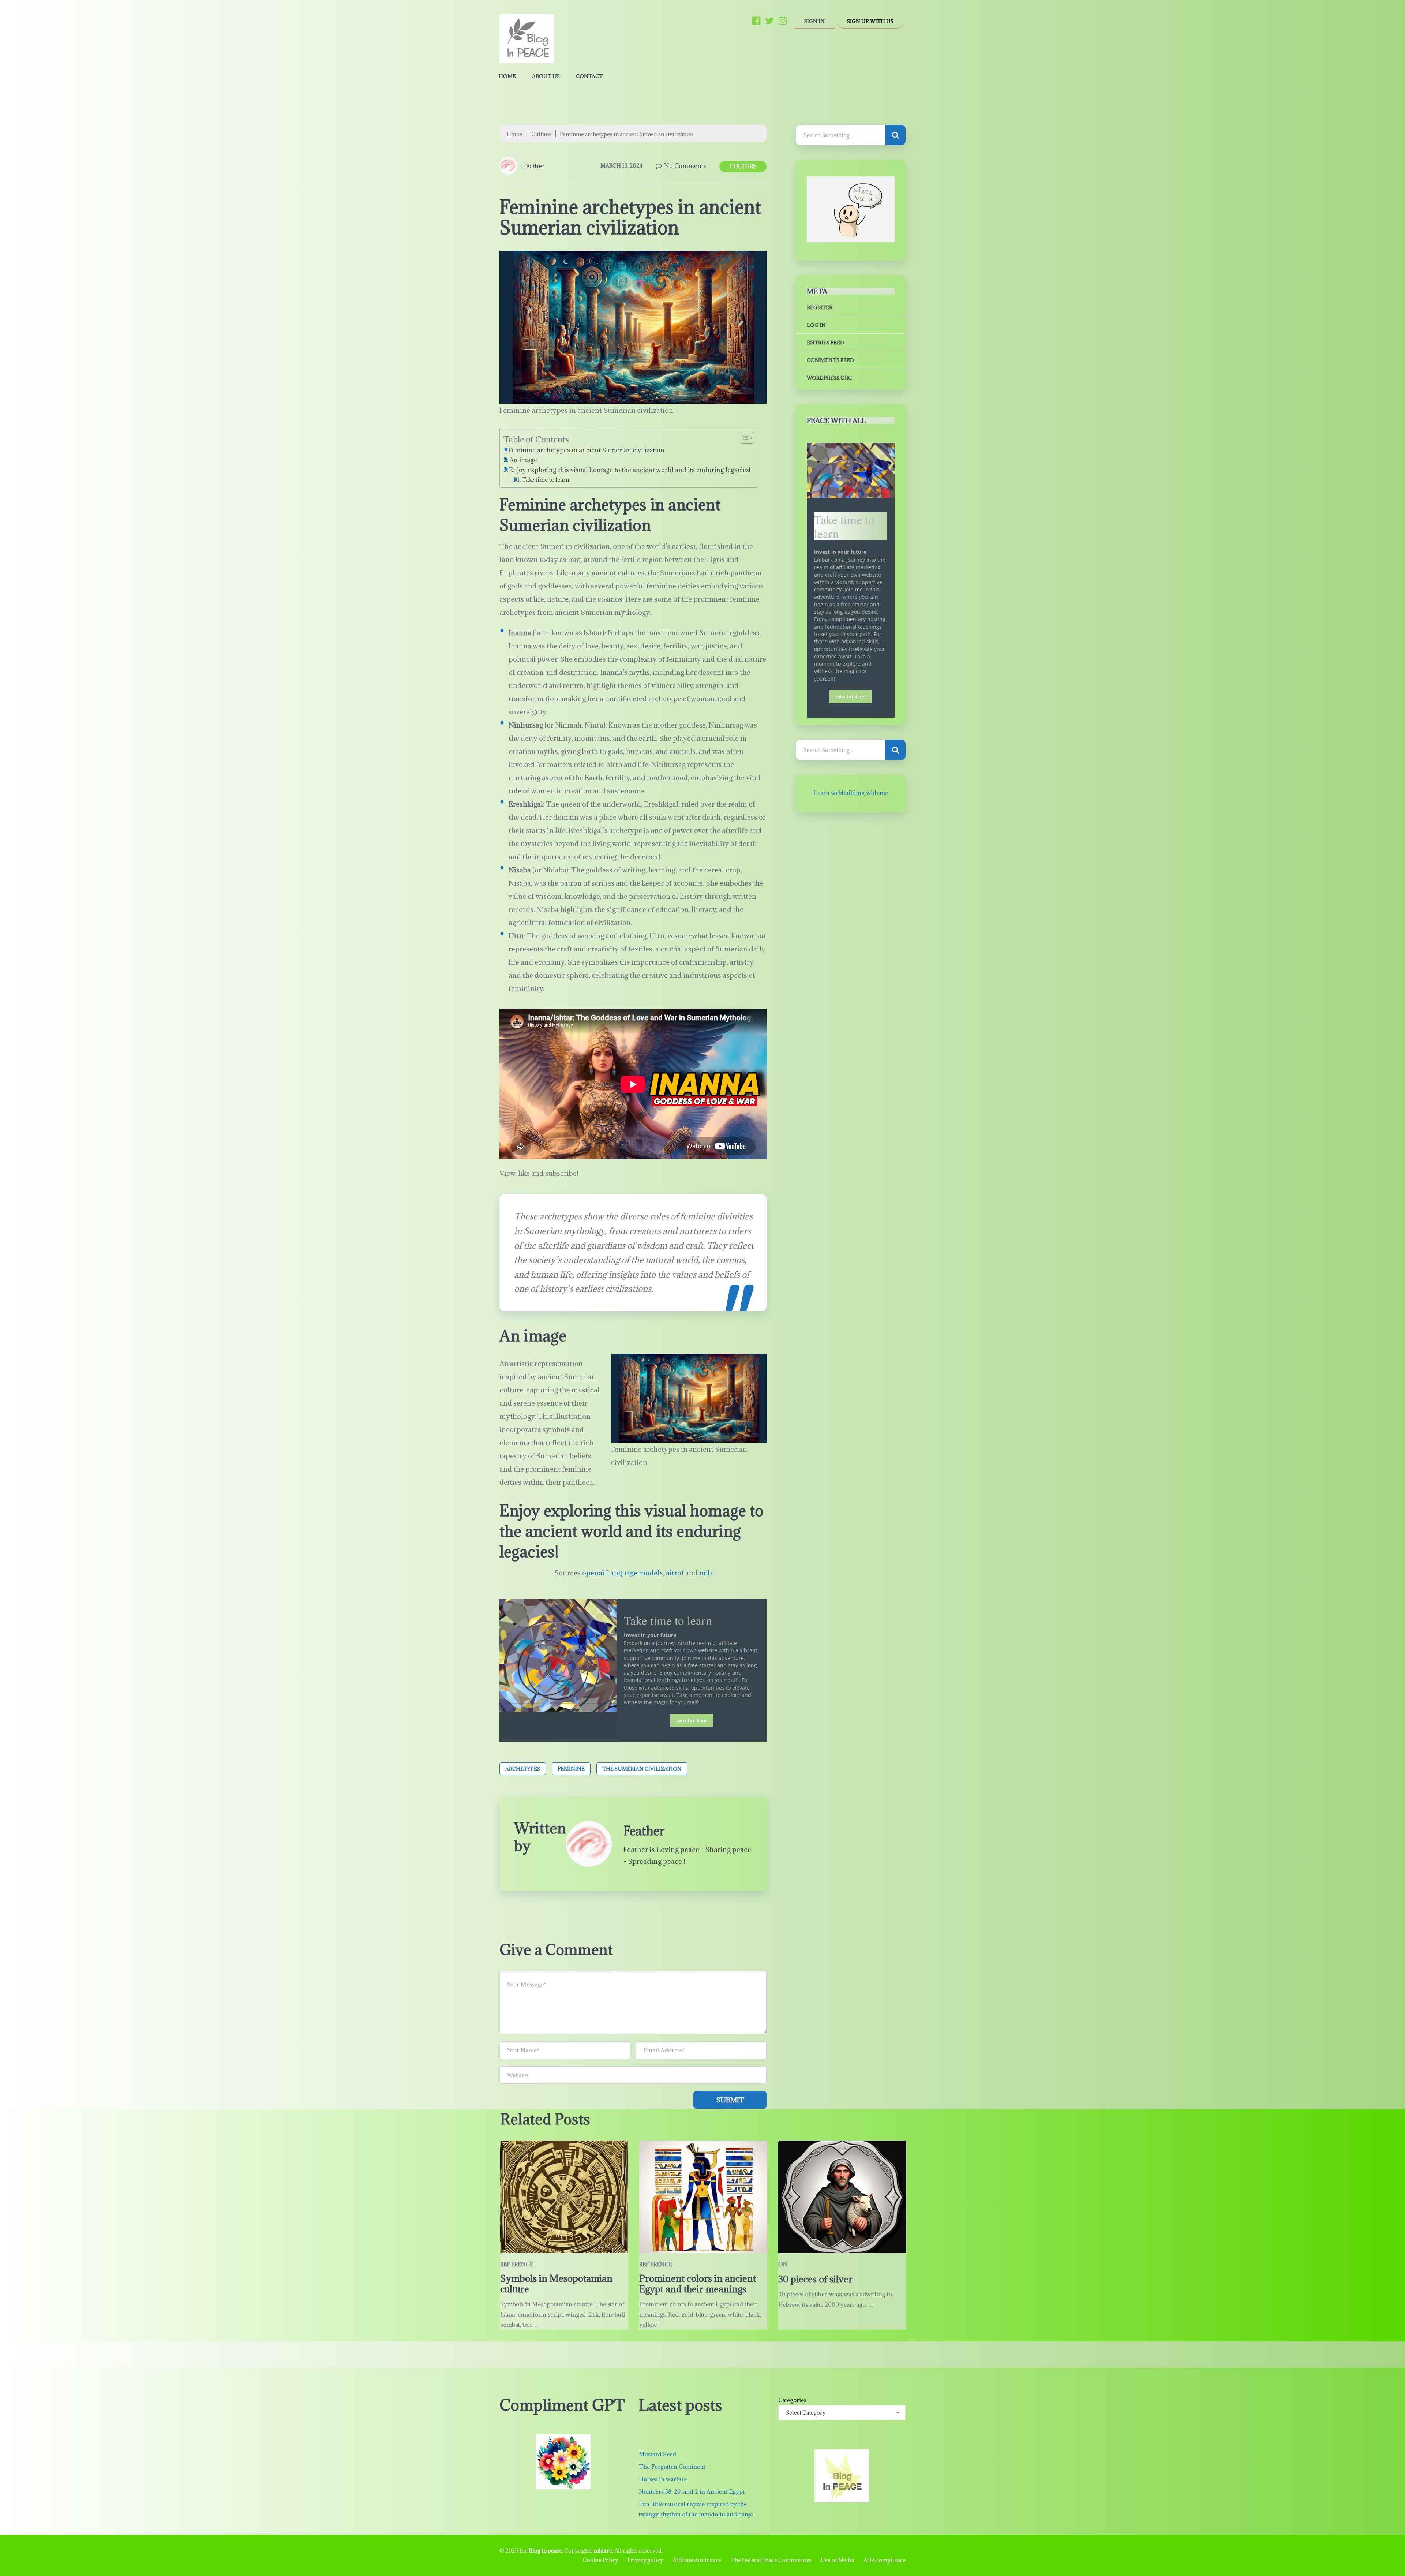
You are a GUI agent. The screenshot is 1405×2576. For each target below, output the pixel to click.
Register (820, 307)
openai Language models (623, 1573)
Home (507, 76)
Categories (792, 2400)
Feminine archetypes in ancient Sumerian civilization (586, 450)
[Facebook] (756, 20)
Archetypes (523, 1769)
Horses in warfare (663, 2479)
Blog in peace (545, 2551)
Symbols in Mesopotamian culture (556, 2284)
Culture (541, 134)
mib (706, 1573)
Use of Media (837, 2560)
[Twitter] (769, 20)
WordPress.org (829, 378)
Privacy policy (645, 2560)
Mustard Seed (657, 2454)
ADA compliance (885, 2560)
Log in (816, 325)
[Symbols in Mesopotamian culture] (564, 2197)
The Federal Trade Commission (771, 2560)
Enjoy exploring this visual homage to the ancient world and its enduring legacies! (630, 470)
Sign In (814, 21)
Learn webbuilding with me (851, 793)
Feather (534, 166)
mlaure (603, 2551)
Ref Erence (517, 2264)
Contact (589, 76)
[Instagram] (783, 20)
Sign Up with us (870, 21)
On (783, 2264)
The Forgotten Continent (672, 2467)
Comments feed (830, 360)
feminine (571, 1769)
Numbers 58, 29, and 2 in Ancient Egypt (692, 2491)
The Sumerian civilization (642, 1769)
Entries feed (825, 343)
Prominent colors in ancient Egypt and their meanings (698, 2284)
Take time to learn (546, 479)
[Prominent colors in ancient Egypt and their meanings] (703, 2197)
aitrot (675, 1573)
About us (546, 76)
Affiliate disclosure (697, 2560)
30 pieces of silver (815, 2279)
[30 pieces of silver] (842, 2197)
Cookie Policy (600, 2560)
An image (524, 460)
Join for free (692, 1720)
